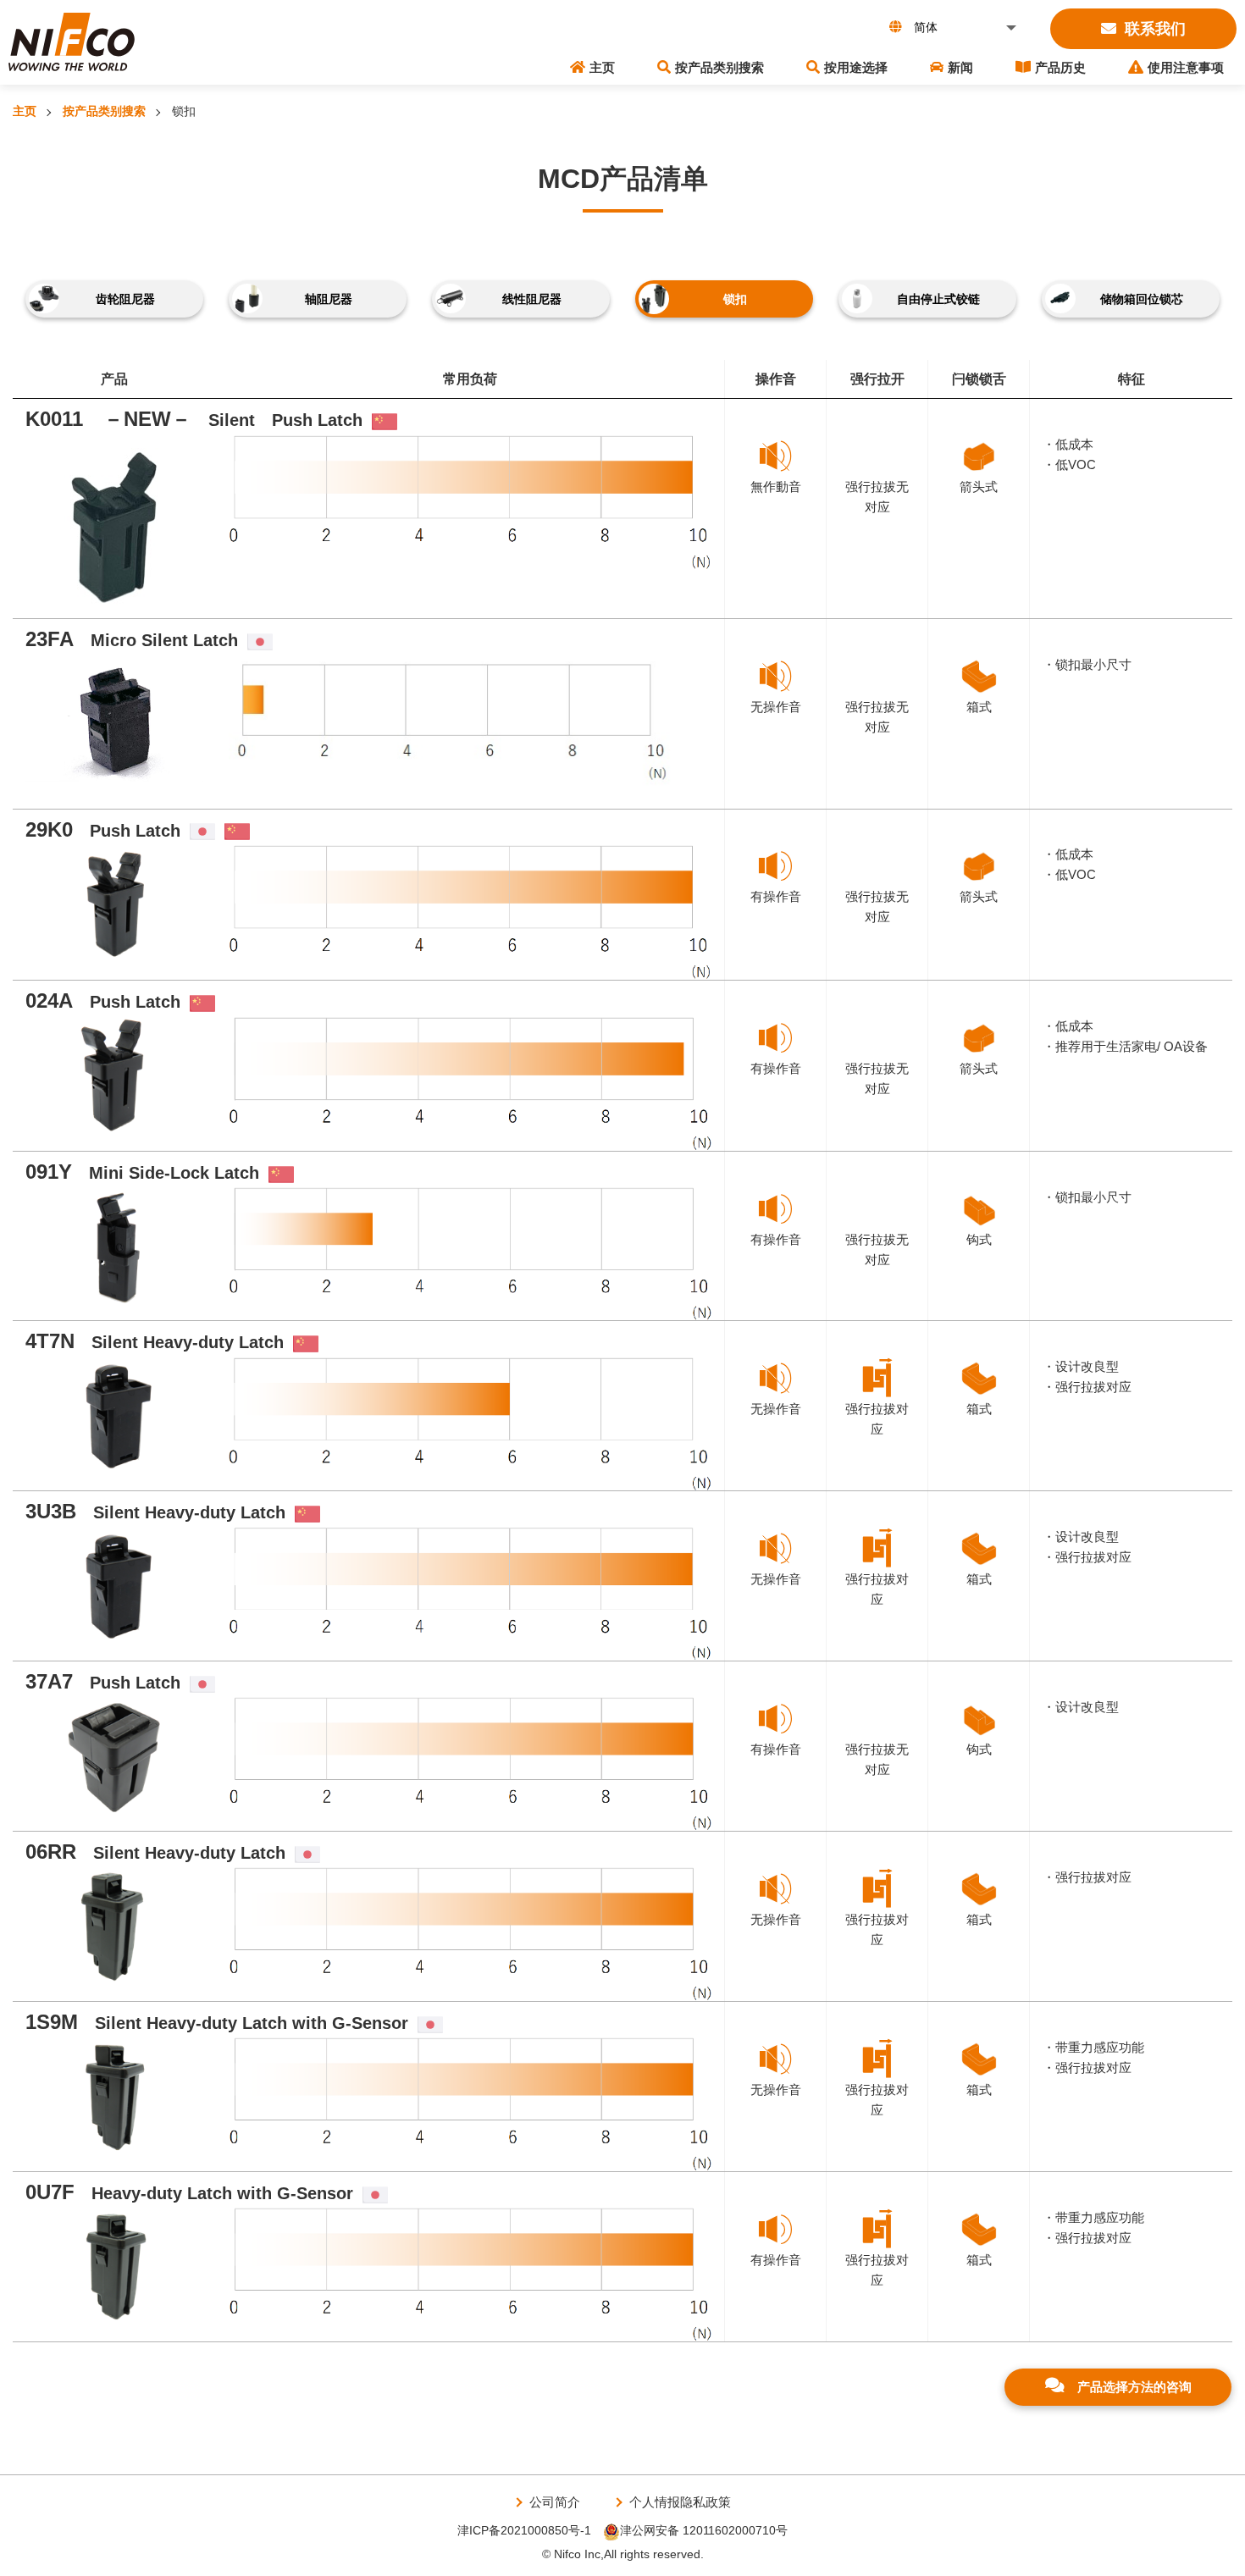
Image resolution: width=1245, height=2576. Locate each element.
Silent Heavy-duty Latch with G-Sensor (217, 2023)
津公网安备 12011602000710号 (704, 2530)
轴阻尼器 (329, 299)
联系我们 (1155, 29)
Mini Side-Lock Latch (142, 1173)
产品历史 (1060, 67)
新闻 (960, 67)
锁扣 (735, 299)
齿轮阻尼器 (125, 299)
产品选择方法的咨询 (1134, 2387)
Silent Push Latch (194, 420)
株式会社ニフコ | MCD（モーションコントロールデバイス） (72, 42)
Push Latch (103, 831)
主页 (602, 67)
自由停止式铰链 (938, 299)
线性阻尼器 (532, 299)
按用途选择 (856, 67)
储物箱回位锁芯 (1142, 299)
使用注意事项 (1186, 67)
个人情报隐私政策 (680, 2502)
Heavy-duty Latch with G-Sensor (189, 2193)
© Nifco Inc (571, 2554)
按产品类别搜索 (719, 67)
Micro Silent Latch (132, 640)
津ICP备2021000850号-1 (524, 2530)
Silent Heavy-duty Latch (155, 1342)
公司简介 (555, 2502)
